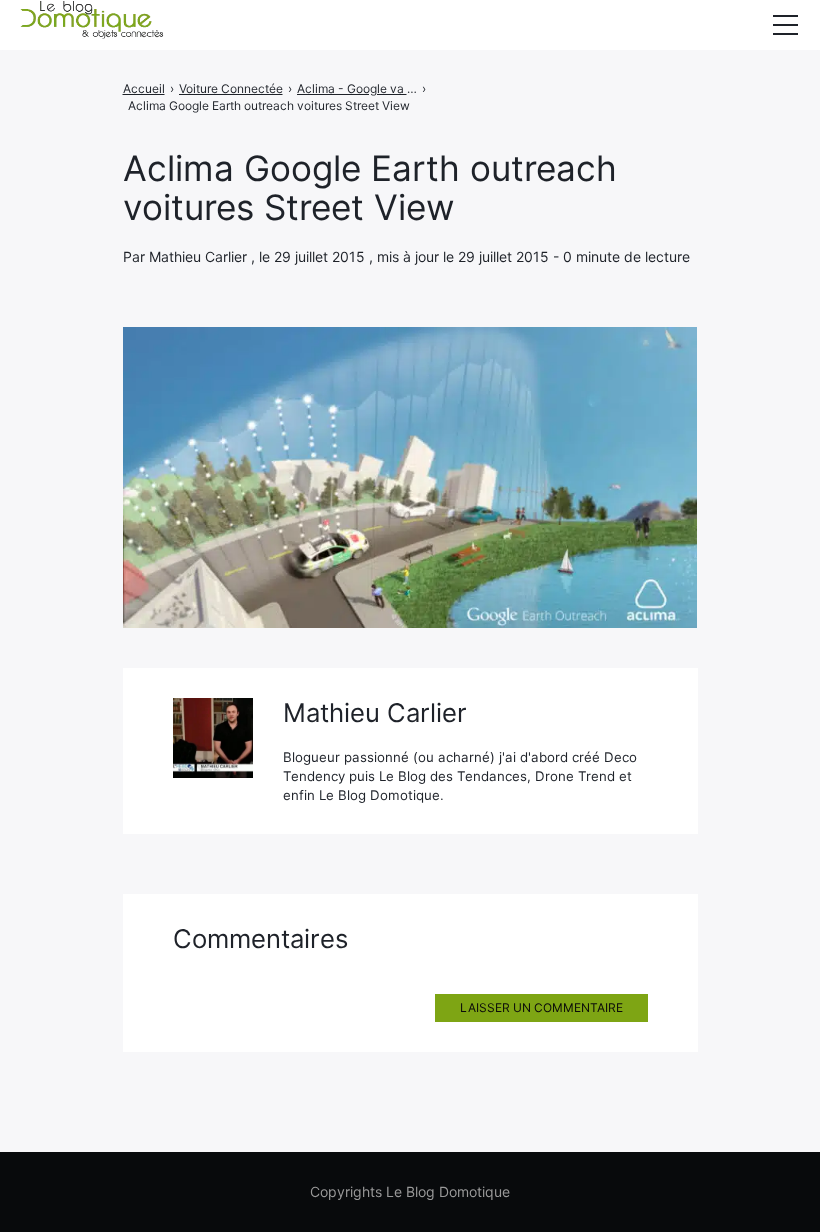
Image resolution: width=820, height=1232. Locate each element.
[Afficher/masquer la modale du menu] (785, 25)
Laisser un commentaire (541, 1007)
